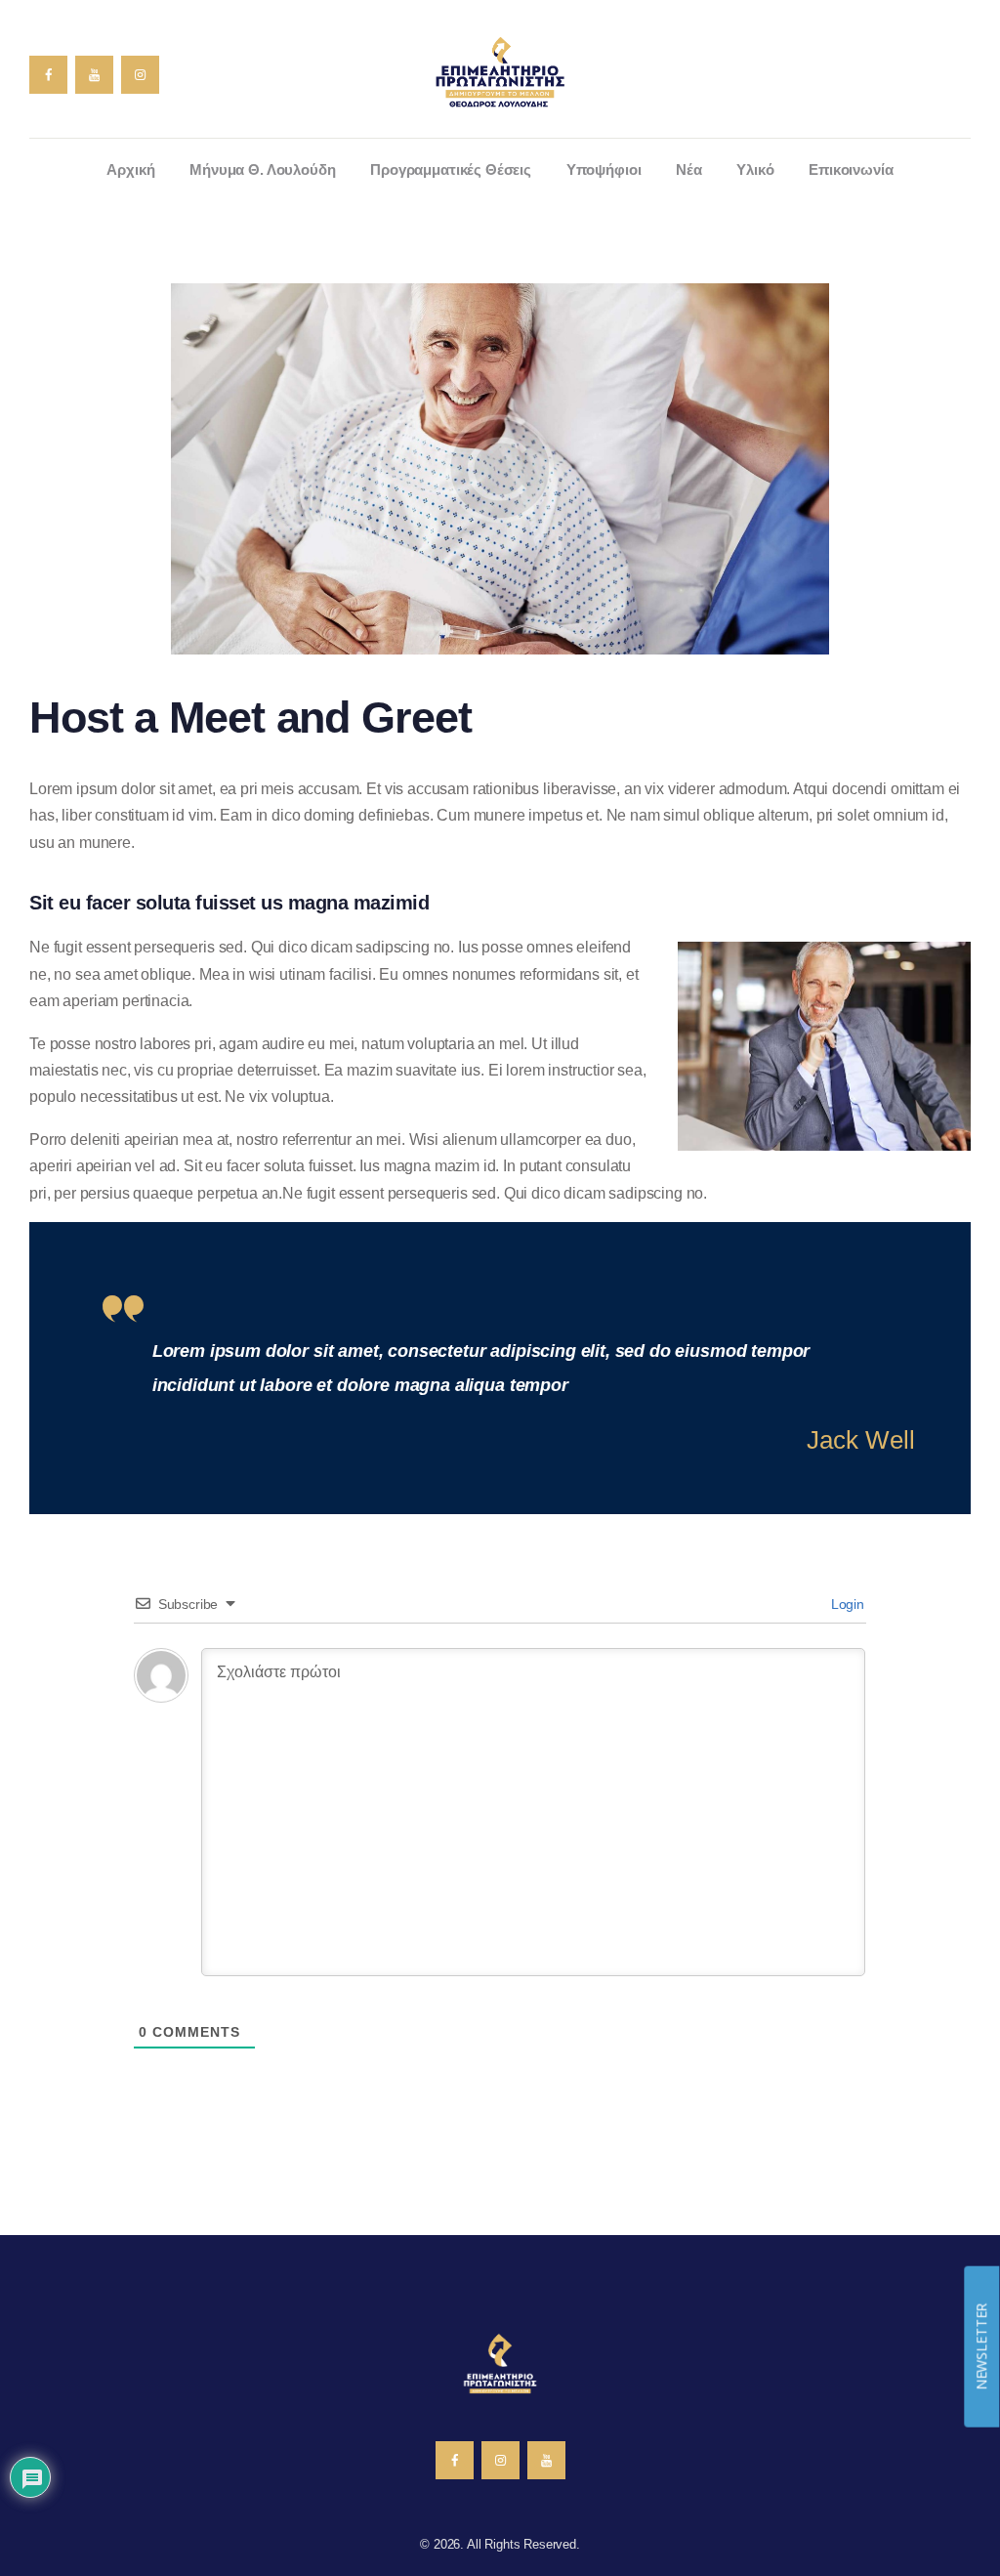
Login (846, 1604)
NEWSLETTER (981, 2346)
